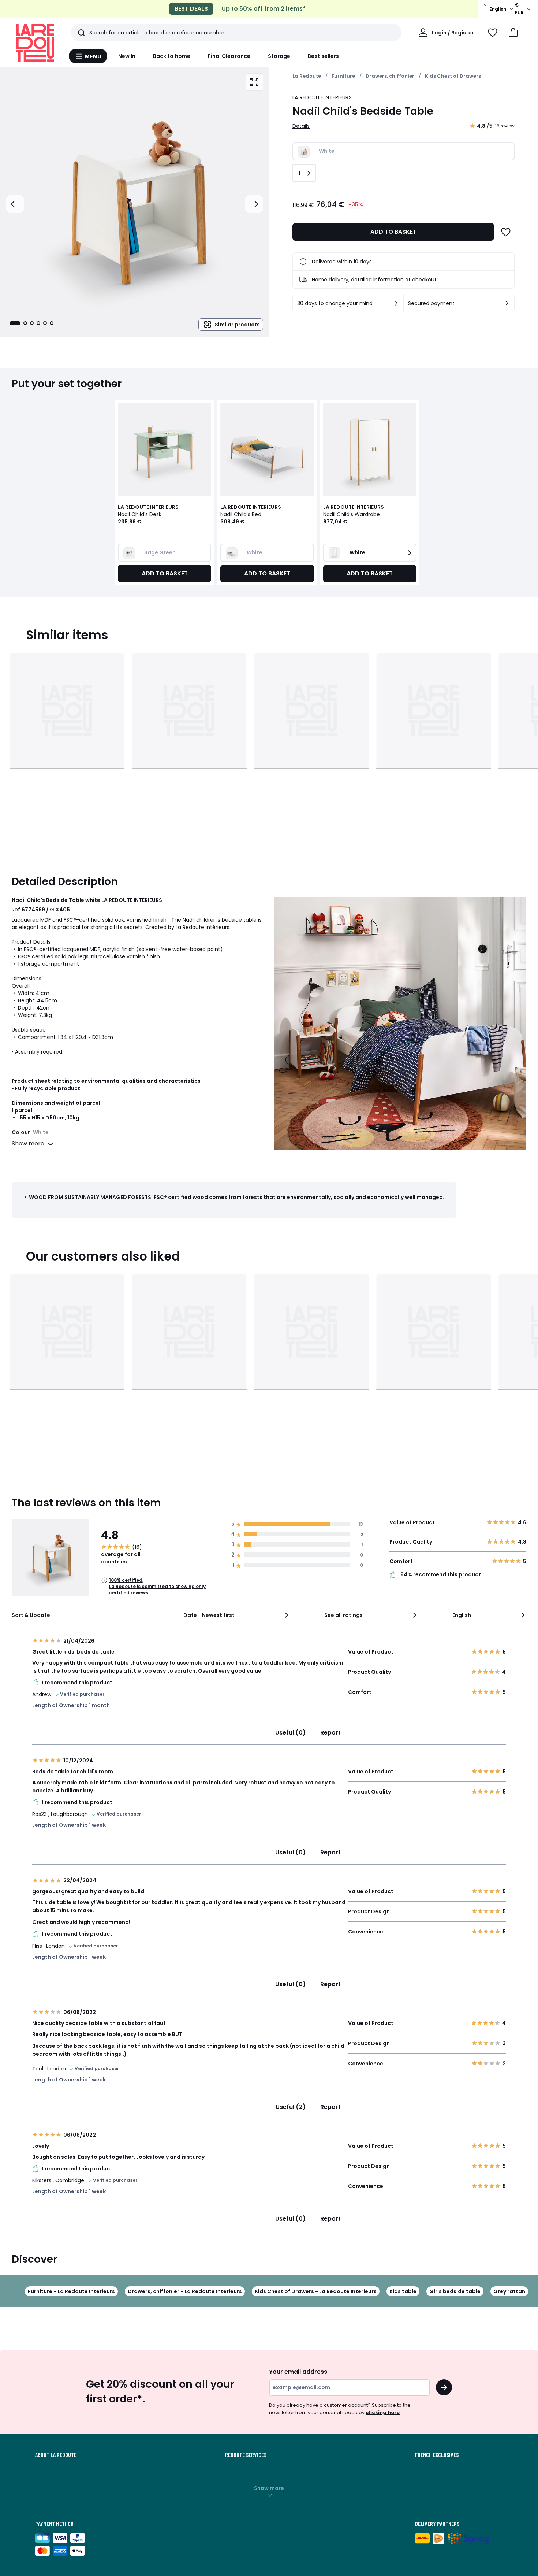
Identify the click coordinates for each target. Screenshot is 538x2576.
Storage (279, 56)
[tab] (15, 323)
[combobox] (237, 1615)
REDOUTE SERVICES (246, 2455)
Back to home (172, 56)
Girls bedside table (455, 2291)
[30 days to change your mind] (396, 303)
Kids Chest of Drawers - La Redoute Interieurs (316, 2291)
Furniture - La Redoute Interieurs (71, 2291)
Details (301, 126)
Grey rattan (509, 2291)
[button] (513, 33)
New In (127, 56)
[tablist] (31, 323)
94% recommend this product (440, 1575)
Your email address (298, 2372)
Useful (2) (291, 2107)
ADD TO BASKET (393, 232)
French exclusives (437, 2455)
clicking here (383, 2412)
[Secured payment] (507, 303)
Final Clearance (229, 56)
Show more (269, 2488)
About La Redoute (56, 2455)
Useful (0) (290, 1733)
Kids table (403, 2291)
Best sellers (323, 56)
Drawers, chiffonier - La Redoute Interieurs (185, 2291)
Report (330, 1733)
